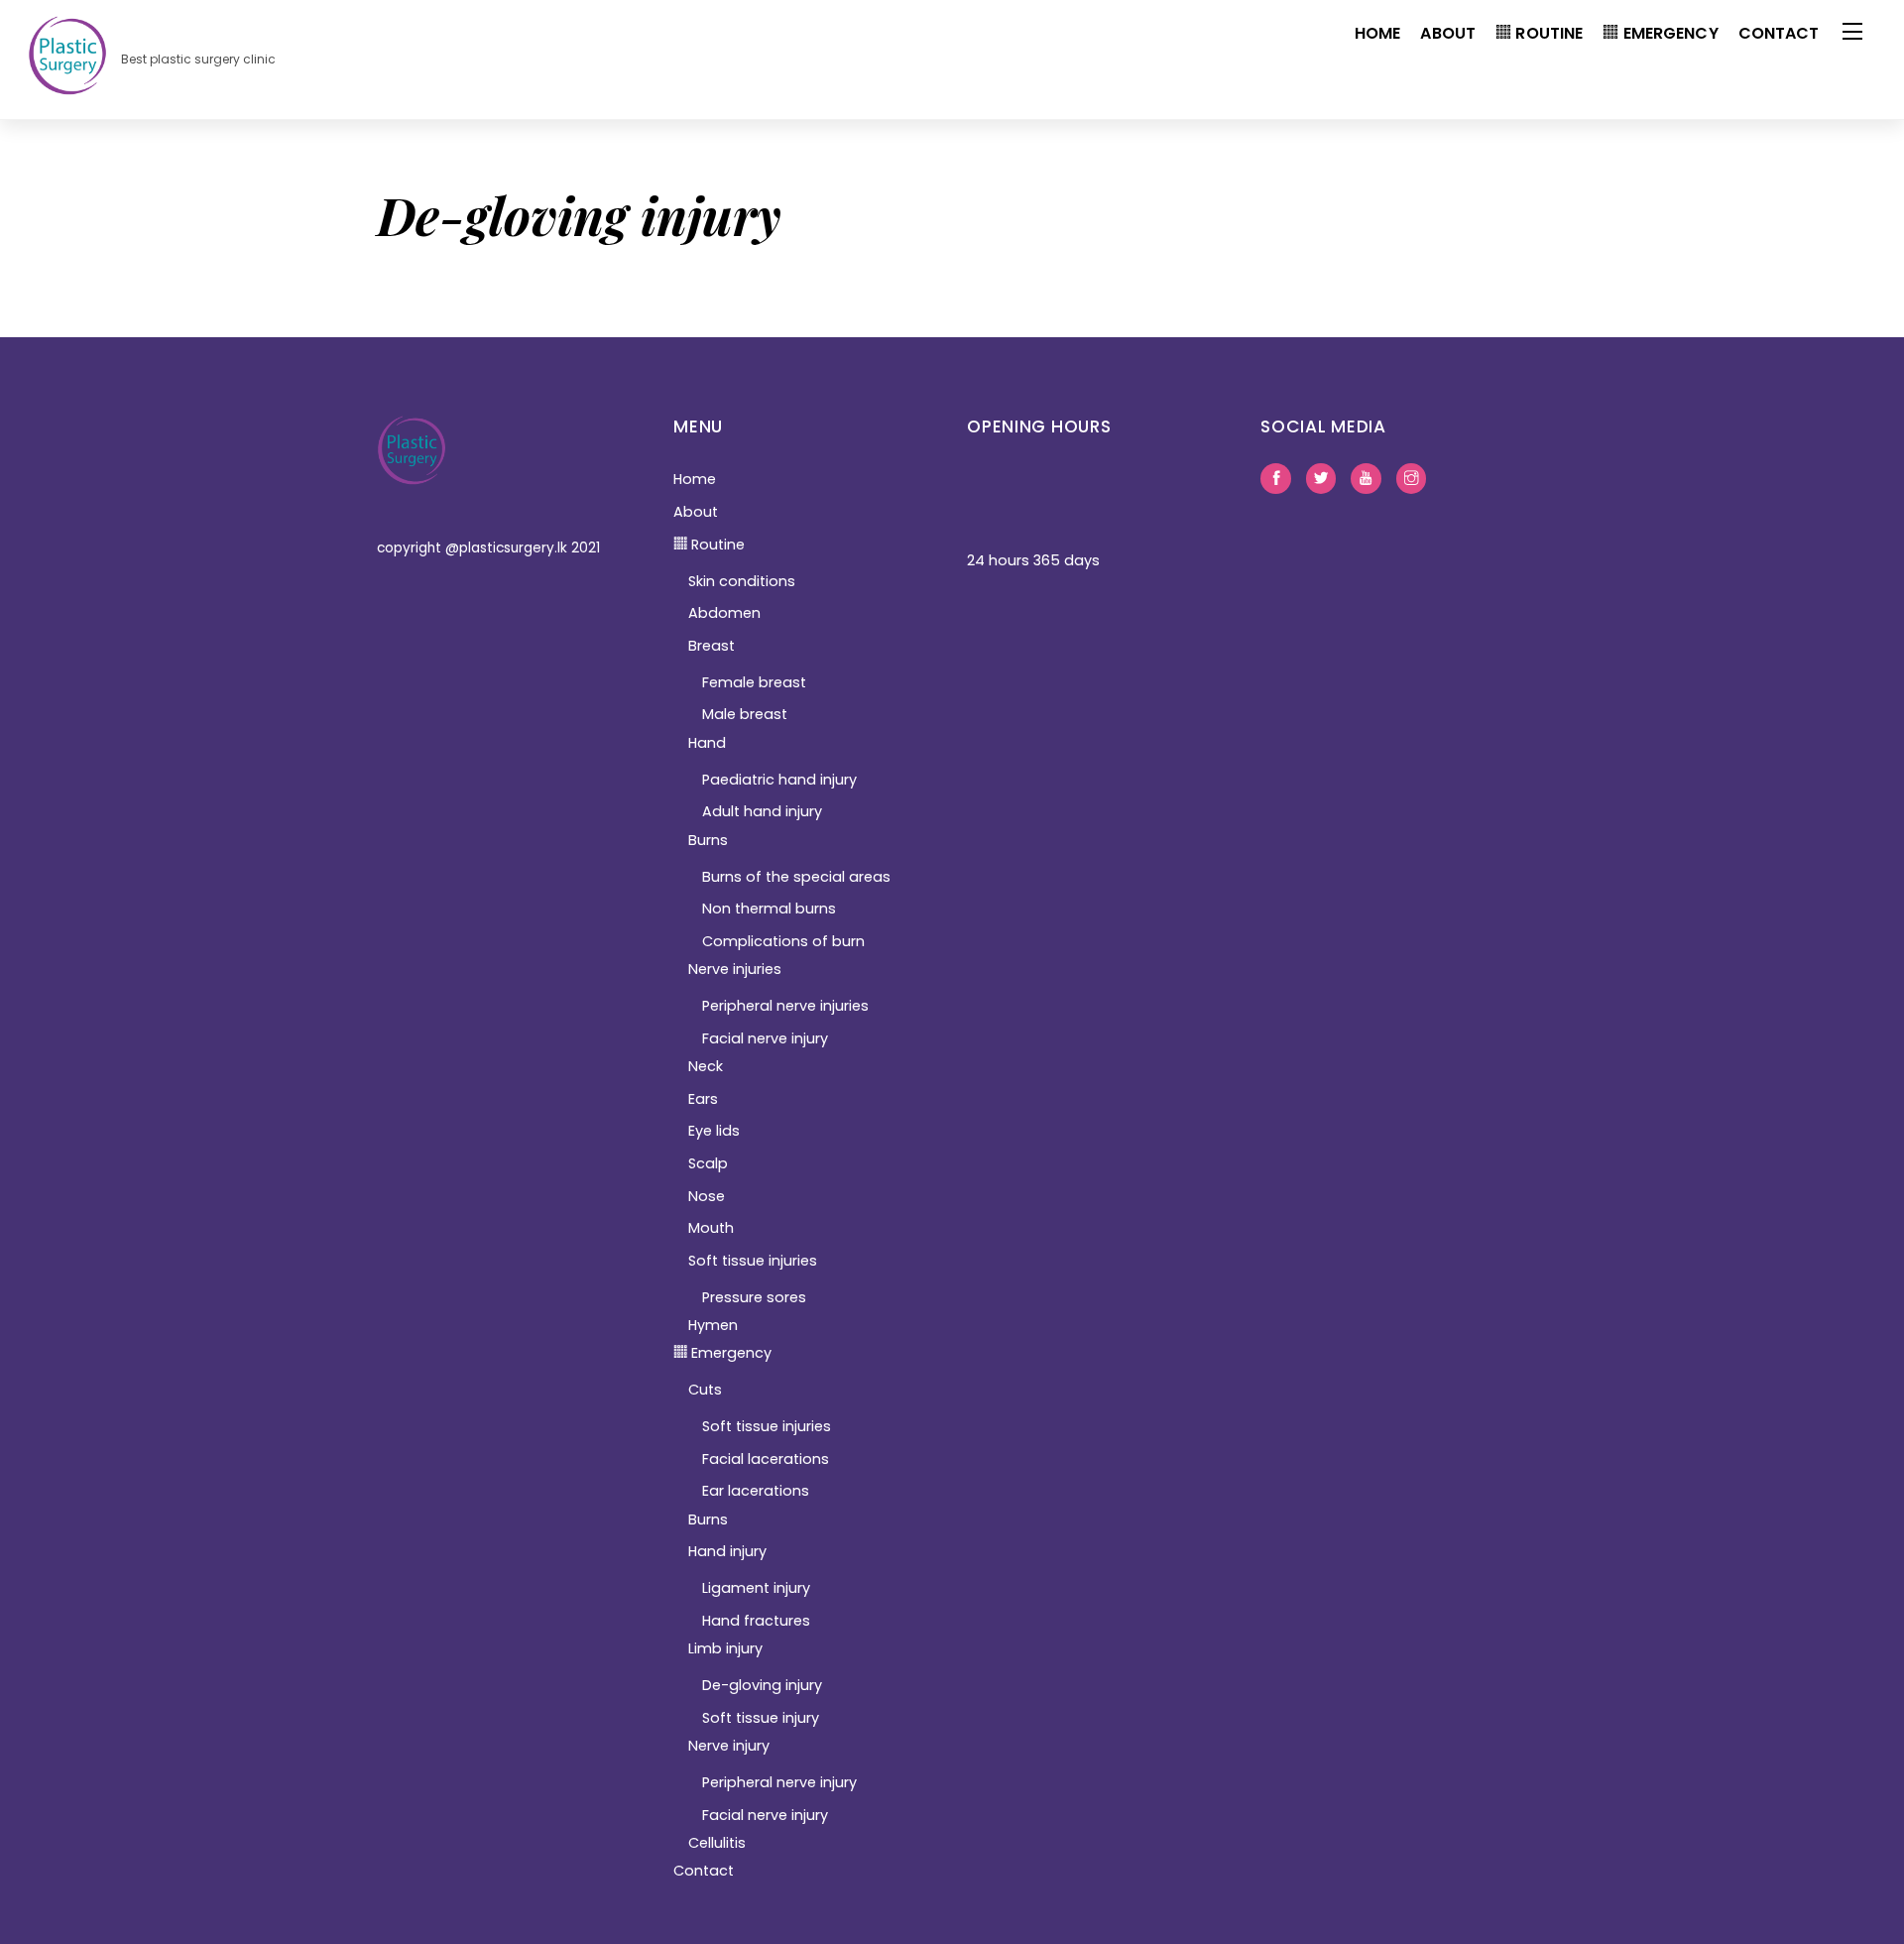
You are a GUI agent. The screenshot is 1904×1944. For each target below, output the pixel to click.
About (1448, 33)
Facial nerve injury (765, 1038)
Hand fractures (756, 1621)
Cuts (705, 1390)
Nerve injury (729, 1746)
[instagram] (1411, 477)
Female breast (754, 682)
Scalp (708, 1163)
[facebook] (1275, 477)
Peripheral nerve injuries (785, 1006)
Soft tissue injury (761, 1718)
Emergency (1668, 33)
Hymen (713, 1325)
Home (1378, 33)
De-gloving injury (762, 1685)
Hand (707, 743)
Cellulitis (717, 1843)
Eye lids (714, 1131)
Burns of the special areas (796, 877)
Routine (1547, 33)
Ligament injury (756, 1588)
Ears (703, 1099)
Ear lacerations (756, 1491)
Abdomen (724, 613)
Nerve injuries (735, 969)
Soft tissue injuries (753, 1261)
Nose (707, 1196)
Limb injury (725, 1648)
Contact (1779, 33)
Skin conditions (742, 581)
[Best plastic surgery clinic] (67, 85)
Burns (708, 840)
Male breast (745, 714)
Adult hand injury (762, 811)
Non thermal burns (769, 909)
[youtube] (1366, 477)
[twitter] (1321, 477)
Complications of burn (783, 941)
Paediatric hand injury (779, 780)
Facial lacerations (766, 1459)
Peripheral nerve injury (779, 1782)
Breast (712, 646)
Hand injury (727, 1551)
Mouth (711, 1228)
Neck (706, 1066)
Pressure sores (754, 1297)
